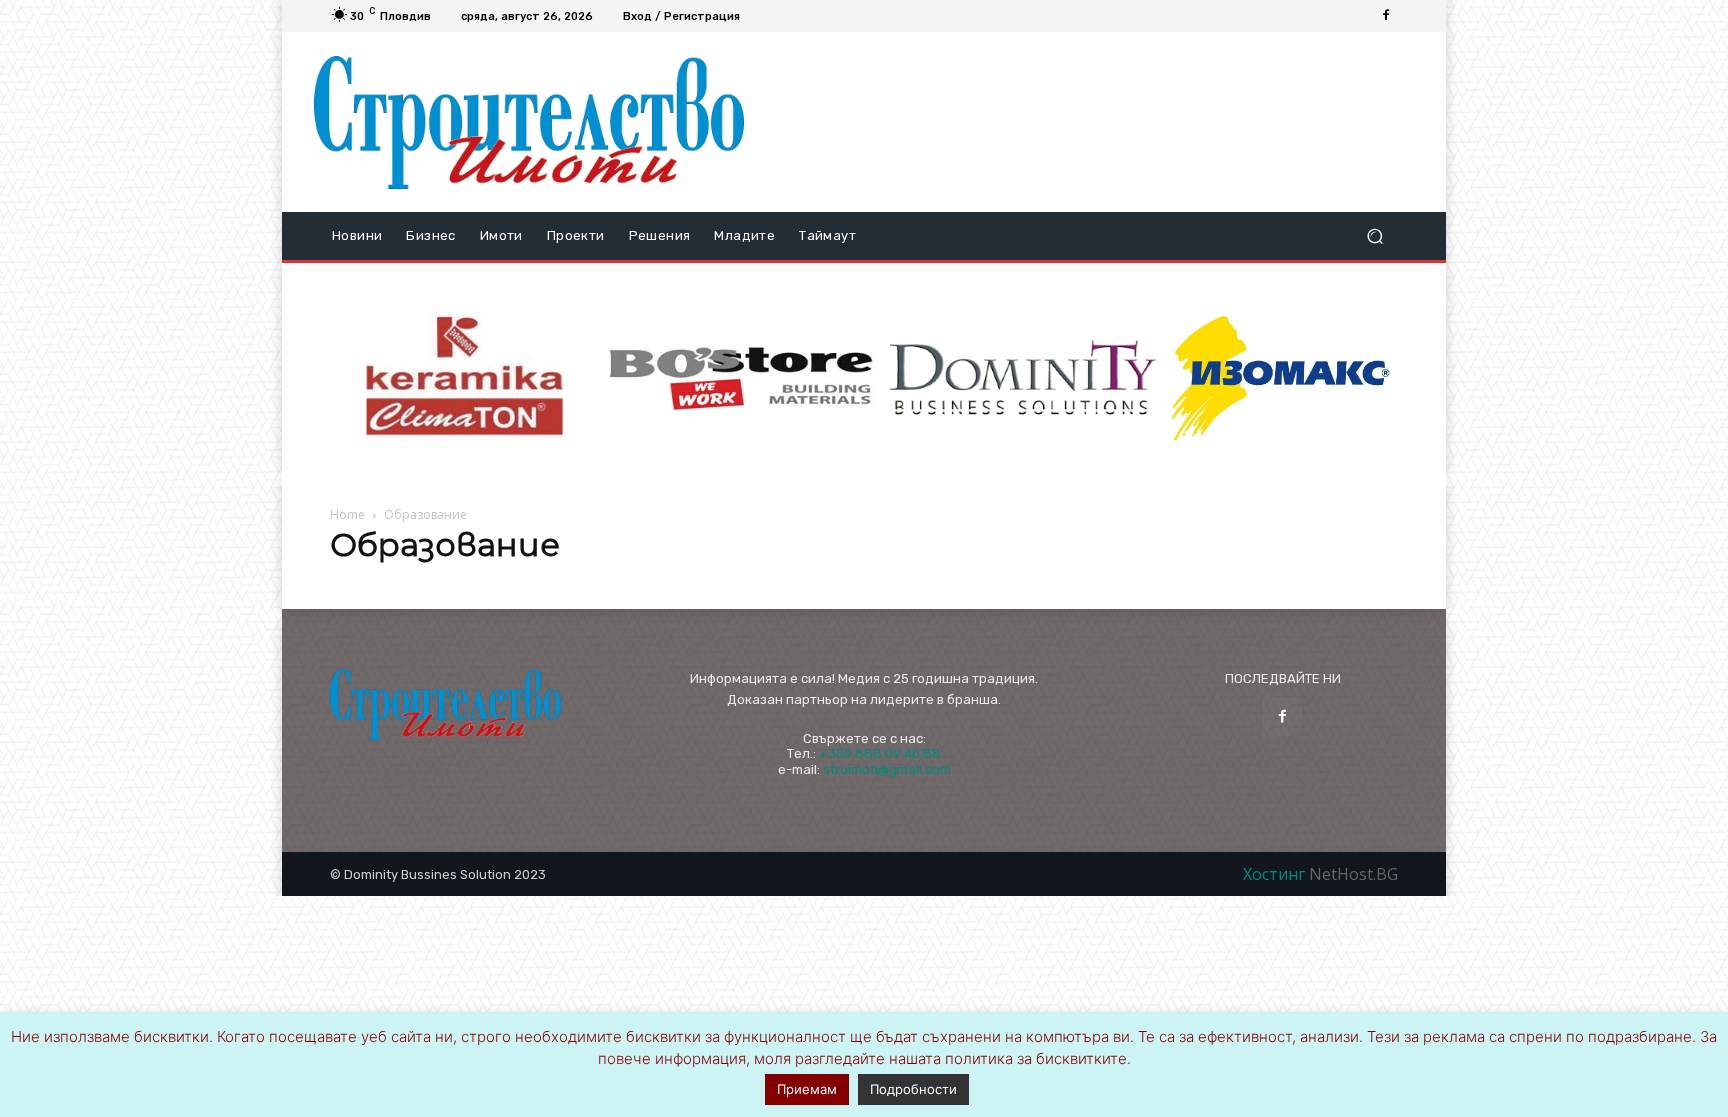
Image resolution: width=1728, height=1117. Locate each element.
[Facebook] (1386, 16)
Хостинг (1276, 874)
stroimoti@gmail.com (887, 769)
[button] (1374, 236)
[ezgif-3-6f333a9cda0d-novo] (465, 379)
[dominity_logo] (1023, 378)
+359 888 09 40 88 (880, 753)
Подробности (913, 1089)
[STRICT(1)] (1281, 378)
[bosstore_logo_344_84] (741, 378)
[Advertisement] (1087, 122)
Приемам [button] (807, 1089)
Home (347, 514)
